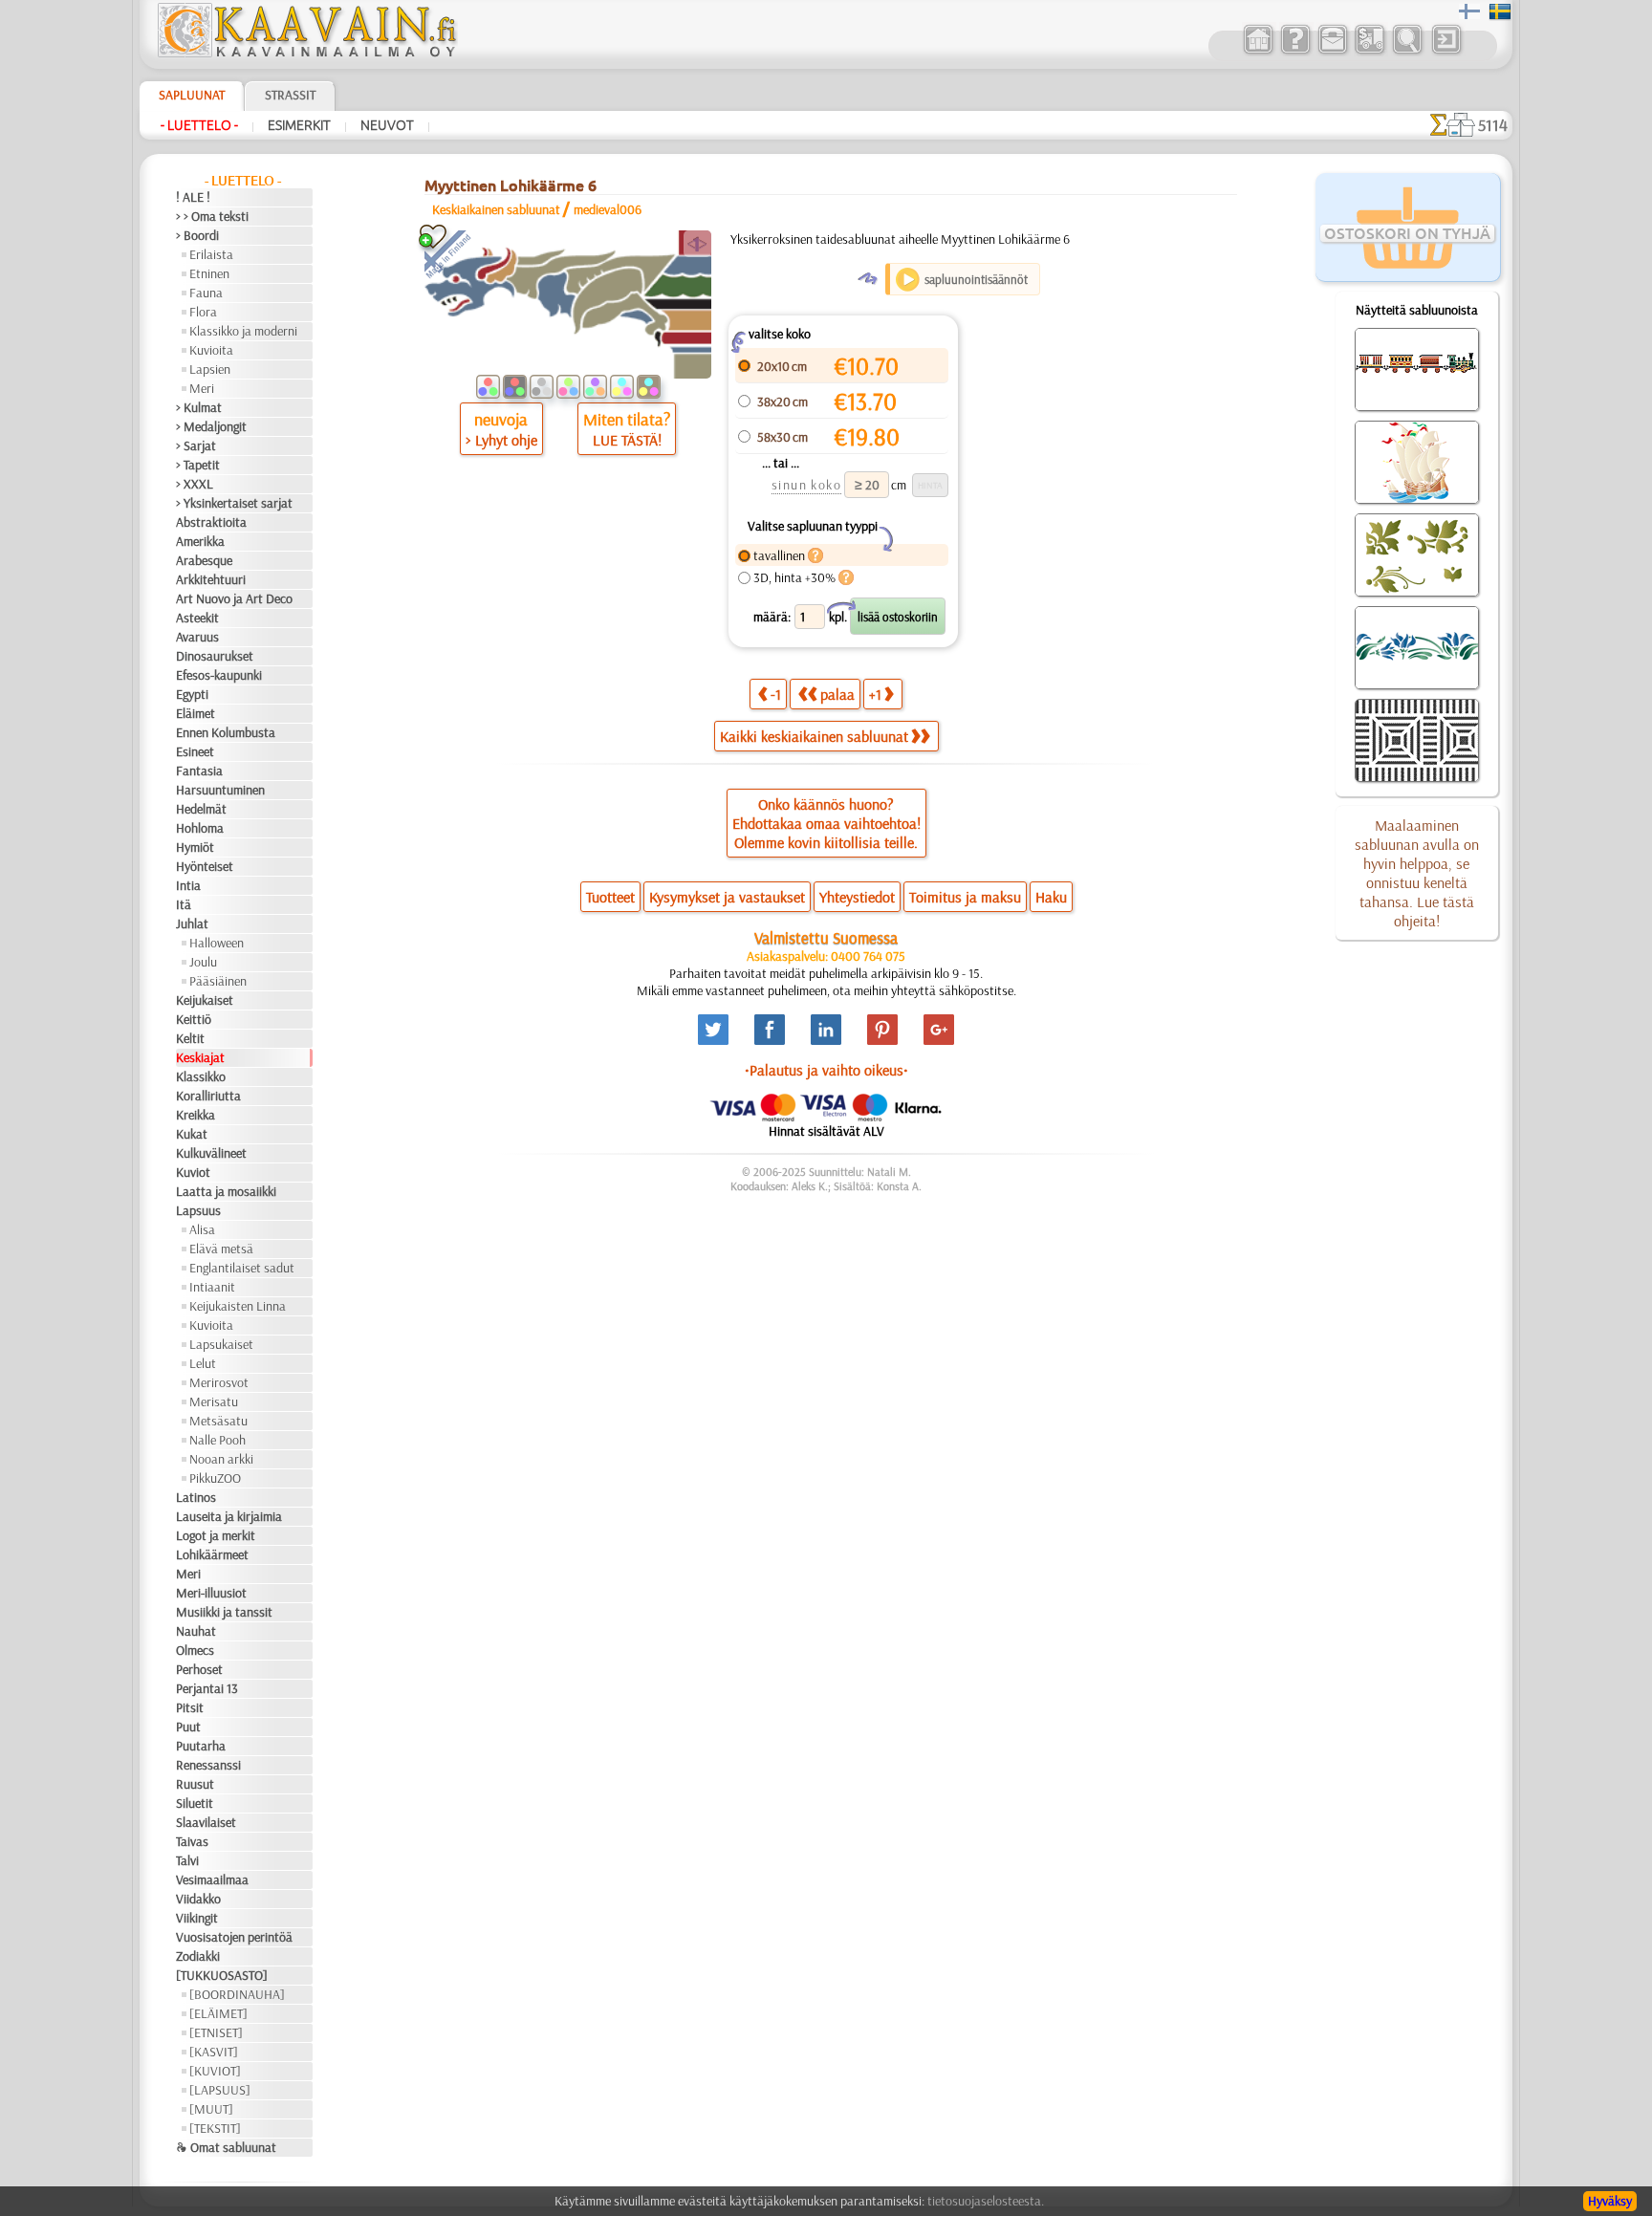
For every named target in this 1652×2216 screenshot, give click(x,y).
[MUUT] (211, 2109)
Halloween (217, 943)
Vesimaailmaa (212, 1879)
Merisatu (214, 1401)
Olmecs (195, 1650)
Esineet (195, 751)
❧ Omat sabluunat (226, 2147)
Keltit (190, 1038)
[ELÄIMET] (218, 2013)
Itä (184, 904)
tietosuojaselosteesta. (986, 2201)
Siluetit (195, 1803)
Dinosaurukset (215, 656)
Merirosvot (219, 1382)
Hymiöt (195, 847)
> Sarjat (196, 445)
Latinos (196, 1497)
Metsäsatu (218, 1421)
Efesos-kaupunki (219, 675)
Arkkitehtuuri (211, 579)
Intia (188, 885)
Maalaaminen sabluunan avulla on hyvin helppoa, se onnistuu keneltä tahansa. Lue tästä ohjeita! (1417, 873)
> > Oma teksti (212, 216)
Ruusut (195, 1784)
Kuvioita (211, 350)
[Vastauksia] (1295, 52)
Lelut (203, 1363)
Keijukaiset (205, 1000)
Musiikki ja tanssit (224, 1612)
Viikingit (197, 1918)
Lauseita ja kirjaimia (229, 1516)
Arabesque (204, 560)
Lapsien (210, 369)
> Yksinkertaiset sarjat (234, 503)
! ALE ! (193, 197)
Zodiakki (198, 1956)
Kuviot (193, 1172)
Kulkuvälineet (211, 1153)
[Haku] (1407, 52)
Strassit (290, 95)
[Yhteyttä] (1332, 52)
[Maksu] (1369, 52)
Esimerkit (299, 125)
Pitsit (190, 1707)
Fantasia (199, 771)
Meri (202, 388)
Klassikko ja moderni (243, 331)
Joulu (203, 962)
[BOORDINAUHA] (237, 1994)
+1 (875, 694)
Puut (188, 1727)
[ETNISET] (216, 2032)
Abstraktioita (211, 522)
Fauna (206, 293)
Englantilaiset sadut (242, 1268)
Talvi (187, 1860)
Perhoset (199, 1669)
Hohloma (200, 828)
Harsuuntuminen (220, 790)
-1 (776, 694)
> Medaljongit (211, 426)
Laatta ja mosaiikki (226, 1191)
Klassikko (201, 1076)
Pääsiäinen (218, 981)
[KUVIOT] (215, 2071)
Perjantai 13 (207, 1688)
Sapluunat (192, 95)
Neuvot (387, 125)
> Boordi (197, 235)
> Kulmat (199, 407)
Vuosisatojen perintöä (234, 1937)
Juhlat (192, 923)
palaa (837, 694)
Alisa (202, 1229)
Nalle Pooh (217, 1440)
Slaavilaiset (206, 1822)
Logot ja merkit (216, 1535)
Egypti (192, 694)
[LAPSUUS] (220, 2090)
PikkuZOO (215, 1478)
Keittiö (194, 1019)
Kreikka (196, 1115)
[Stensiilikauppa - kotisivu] (306, 53)
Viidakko (198, 1899)
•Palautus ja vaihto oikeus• (826, 1070)
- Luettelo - (199, 125)
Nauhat (196, 1631)
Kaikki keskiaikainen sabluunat (814, 736)
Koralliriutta (208, 1096)
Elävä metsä (221, 1249)
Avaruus (197, 637)
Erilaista (211, 254)
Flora (203, 312)
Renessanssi (208, 1765)
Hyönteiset (205, 866)
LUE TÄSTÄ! (627, 440)
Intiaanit (212, 1287)
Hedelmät (201, 809)
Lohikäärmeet (212, 1554)
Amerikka (200, 541)
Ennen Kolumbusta (226, 732)
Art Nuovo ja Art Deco (234, 598)
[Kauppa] (1258, 52)
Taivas (192, 1841)
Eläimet (196, 713)
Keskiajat (200, 1057)
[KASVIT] (214, 2052)
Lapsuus (198, 1210)
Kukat (192, 1134)
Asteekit (197, 618)
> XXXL (195, 484)
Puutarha (201, 1746)
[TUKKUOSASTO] (222, 1975)
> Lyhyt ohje (501, 440)
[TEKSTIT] (215, 2128)
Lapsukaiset (221, 1344)
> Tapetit (198, 465)
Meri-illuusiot (211, 1593)
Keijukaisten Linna (238, 1306)
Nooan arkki (221, 1459)
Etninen (209, 273)
